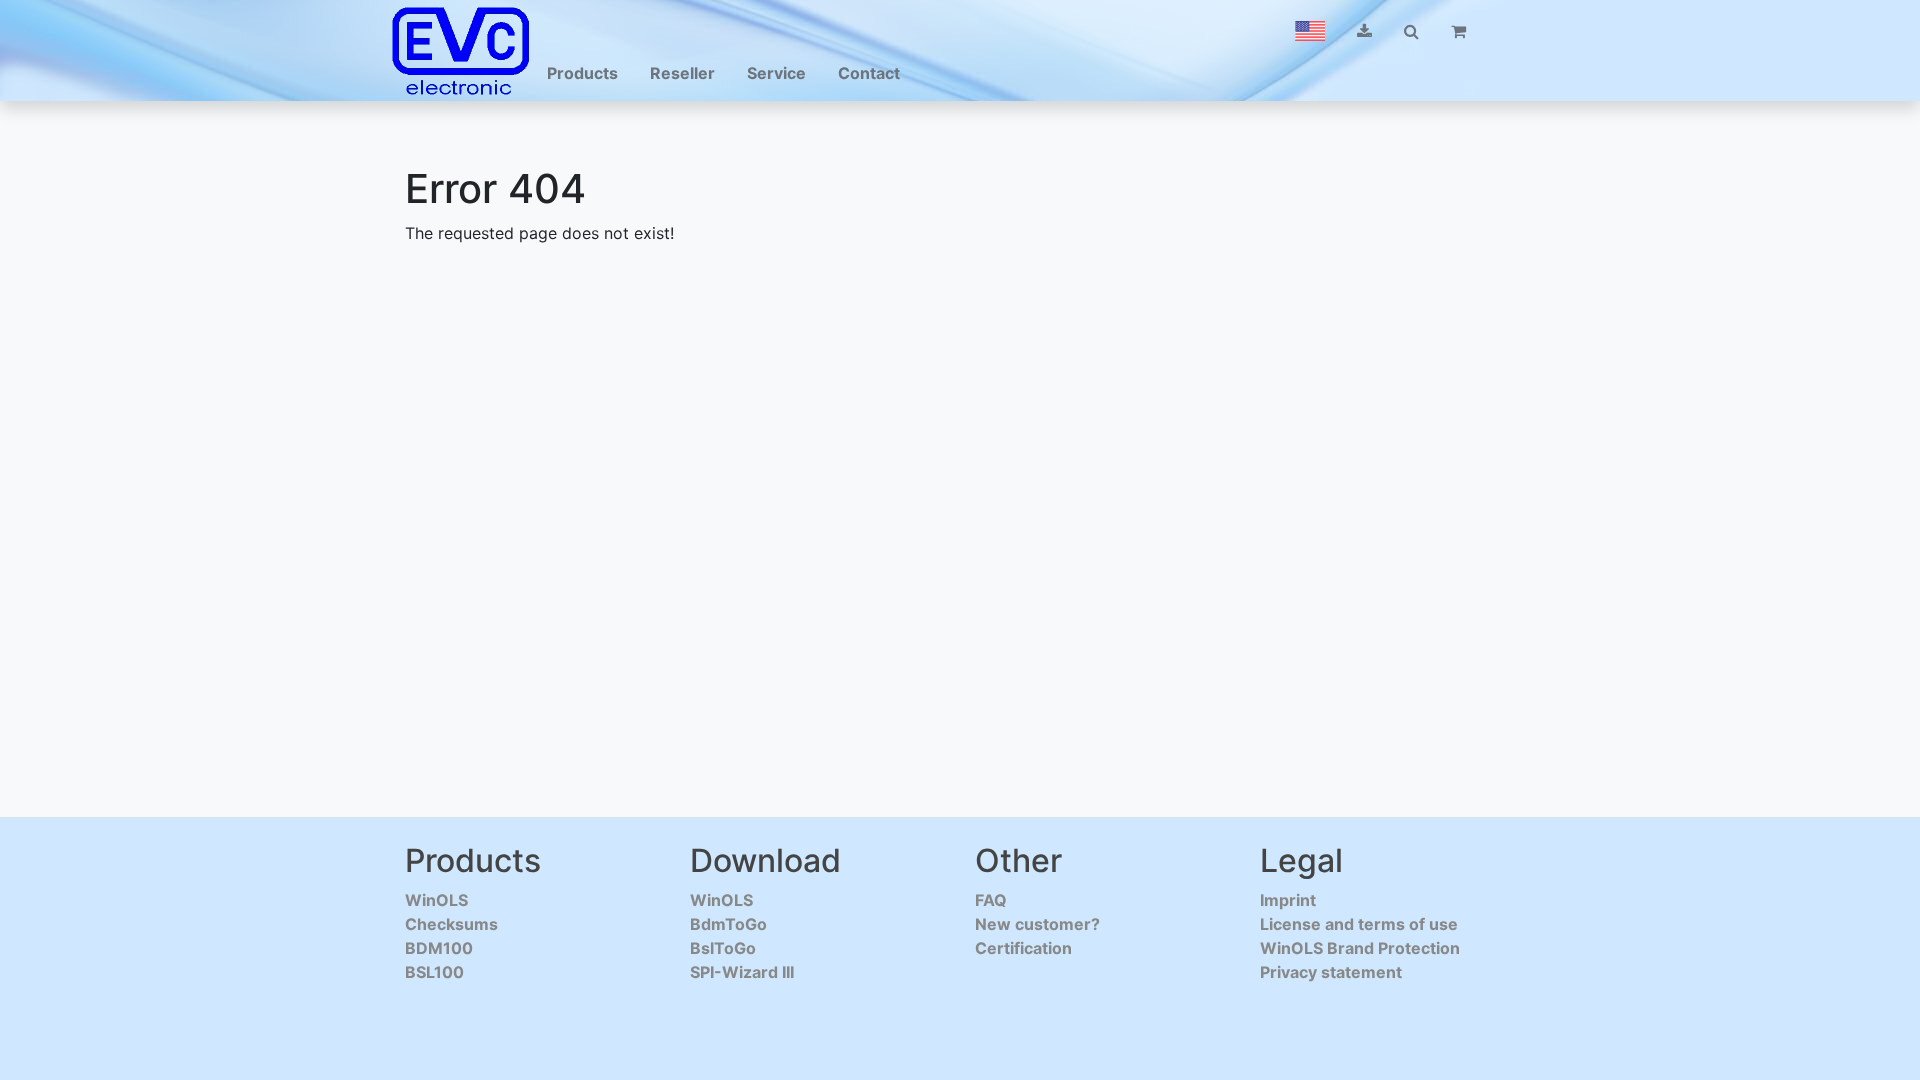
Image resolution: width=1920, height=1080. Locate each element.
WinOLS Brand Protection (1360, 948)
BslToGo (723, 948)
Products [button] (582, 73)
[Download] (1364, 31)
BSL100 (434, 972)
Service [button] (776, 73)
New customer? (1037, 924)
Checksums (451, 924)
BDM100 (439, 948)
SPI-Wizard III (742, 972)
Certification (1023, 948)
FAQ (991, 900)
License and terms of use (1359, 924)
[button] (1310, 31)
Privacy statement (1331, 972)
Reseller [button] (682, 73)
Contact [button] (869, 73)
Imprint (1288, 900)
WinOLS (436, 900)
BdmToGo (728, 924)
